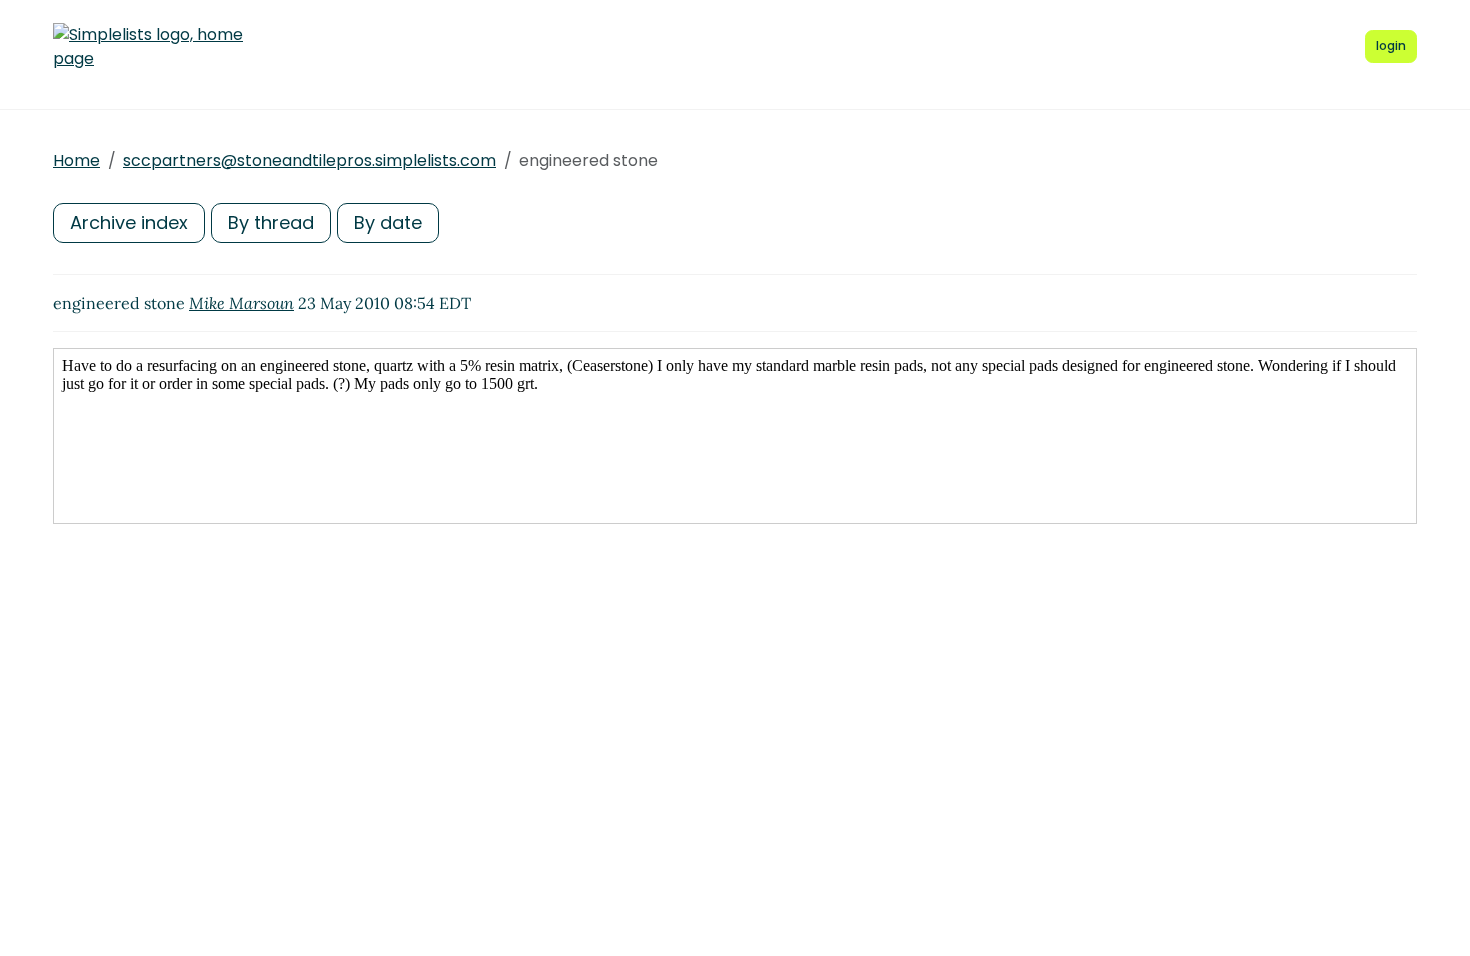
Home (76, 160)
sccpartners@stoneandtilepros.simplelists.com (309, 160)
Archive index (129, 222)
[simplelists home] (148, 47)
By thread (271, 222)
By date (388, 222)
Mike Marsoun (241, 303)
